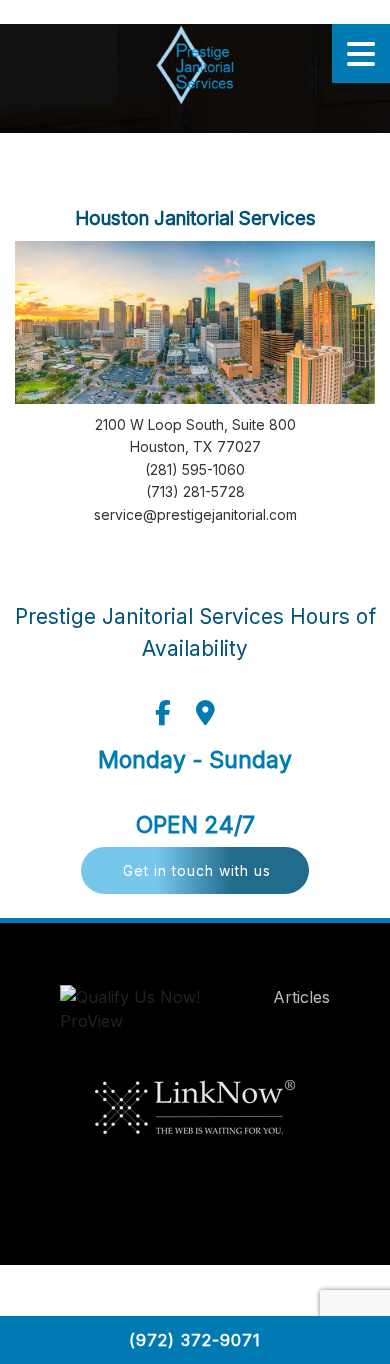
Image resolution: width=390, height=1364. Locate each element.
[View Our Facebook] (163, 713)
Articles (301, 997)
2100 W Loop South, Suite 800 (195, 424)
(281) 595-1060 (195, 469)
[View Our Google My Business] (205, 713)
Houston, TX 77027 (195, 446)
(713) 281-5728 (195, 491)
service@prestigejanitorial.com (195, 514)
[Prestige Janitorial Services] (195, 65)
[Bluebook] (151, 1014)
